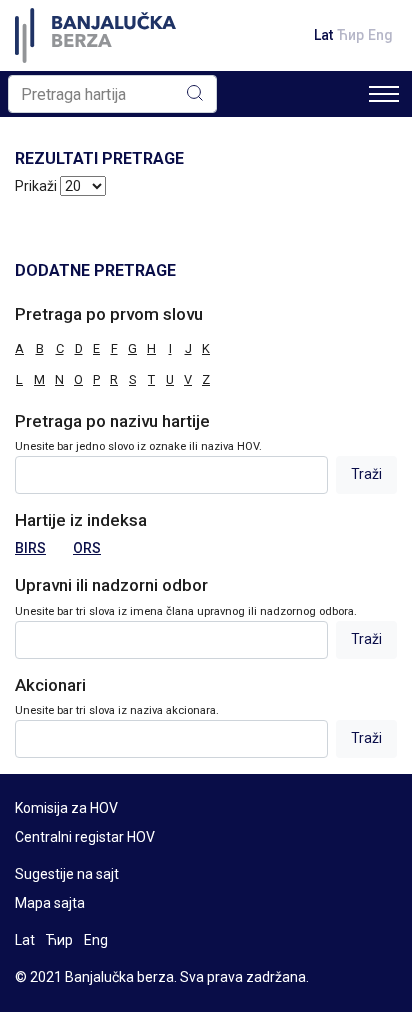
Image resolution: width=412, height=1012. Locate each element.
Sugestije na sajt (67, 874)
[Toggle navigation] (384, 94)
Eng (380, 35)
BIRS (30, 548)
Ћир (350, 35)
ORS (87, 548)
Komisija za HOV (66, 808)
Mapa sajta (50, 903)
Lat (323, 35)
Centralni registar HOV (85, 837)
